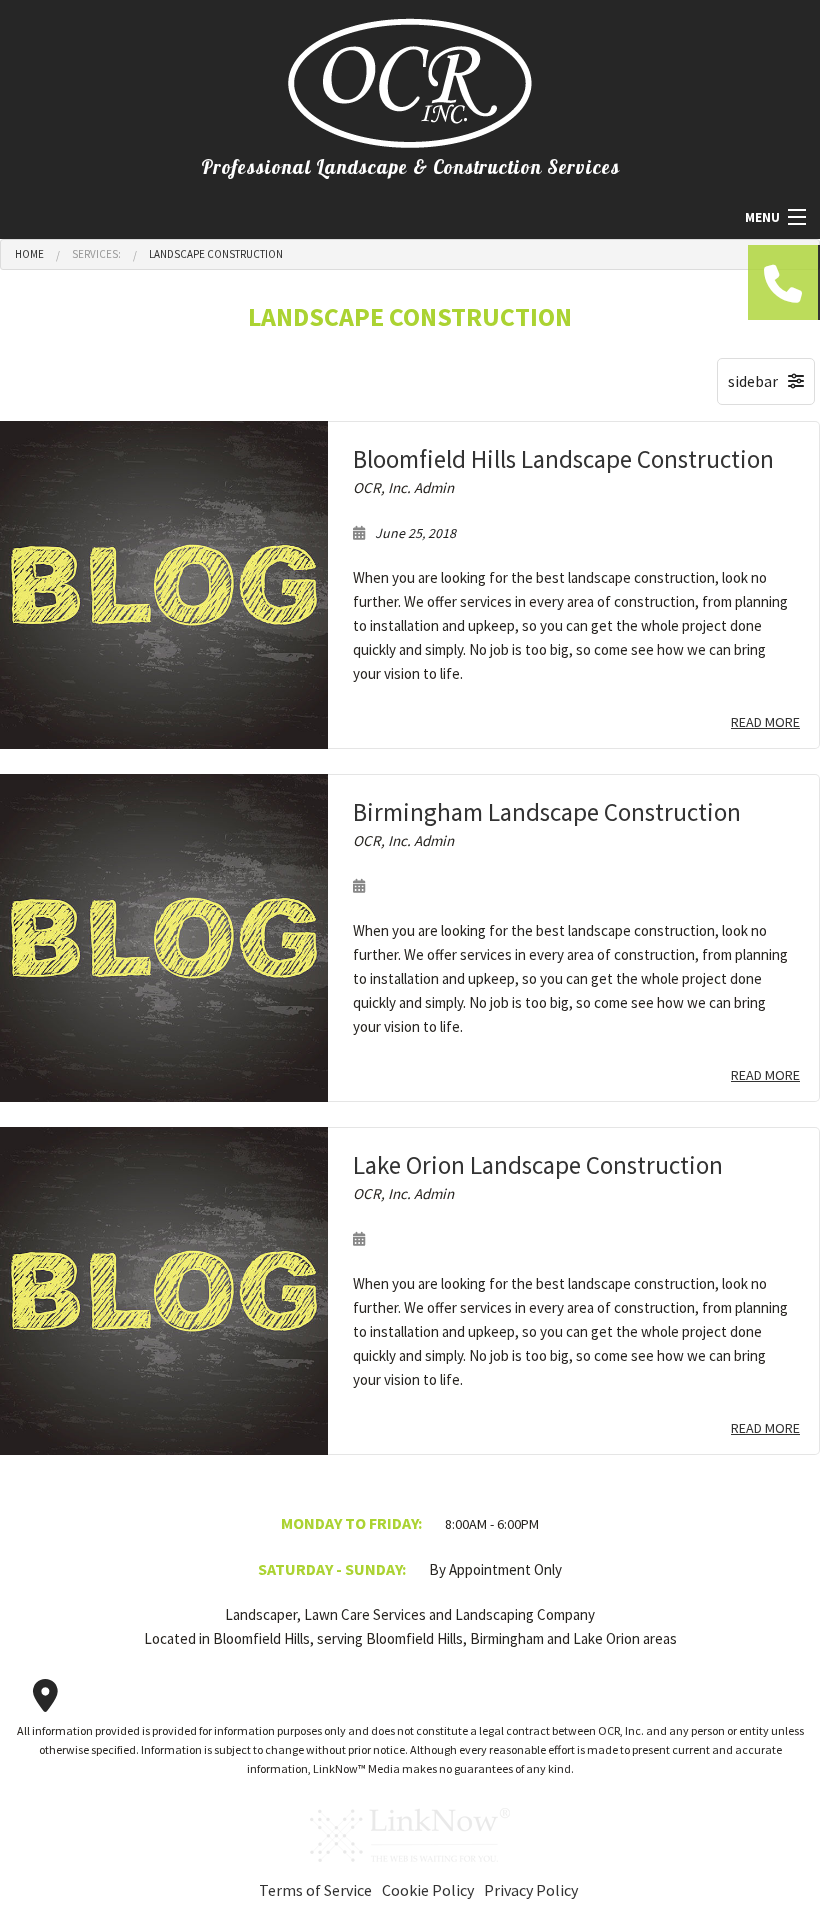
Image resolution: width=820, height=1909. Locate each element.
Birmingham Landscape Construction (547, 812)
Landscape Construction (216, 254)
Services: (96, 254)
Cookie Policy (428, 1890)
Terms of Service (315, 1890)
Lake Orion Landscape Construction (538, 1165)
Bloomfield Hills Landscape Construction (563, 459)
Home (29, 254)
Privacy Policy (531, 1890)
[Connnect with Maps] (45, 1696)
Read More (765, 722)
